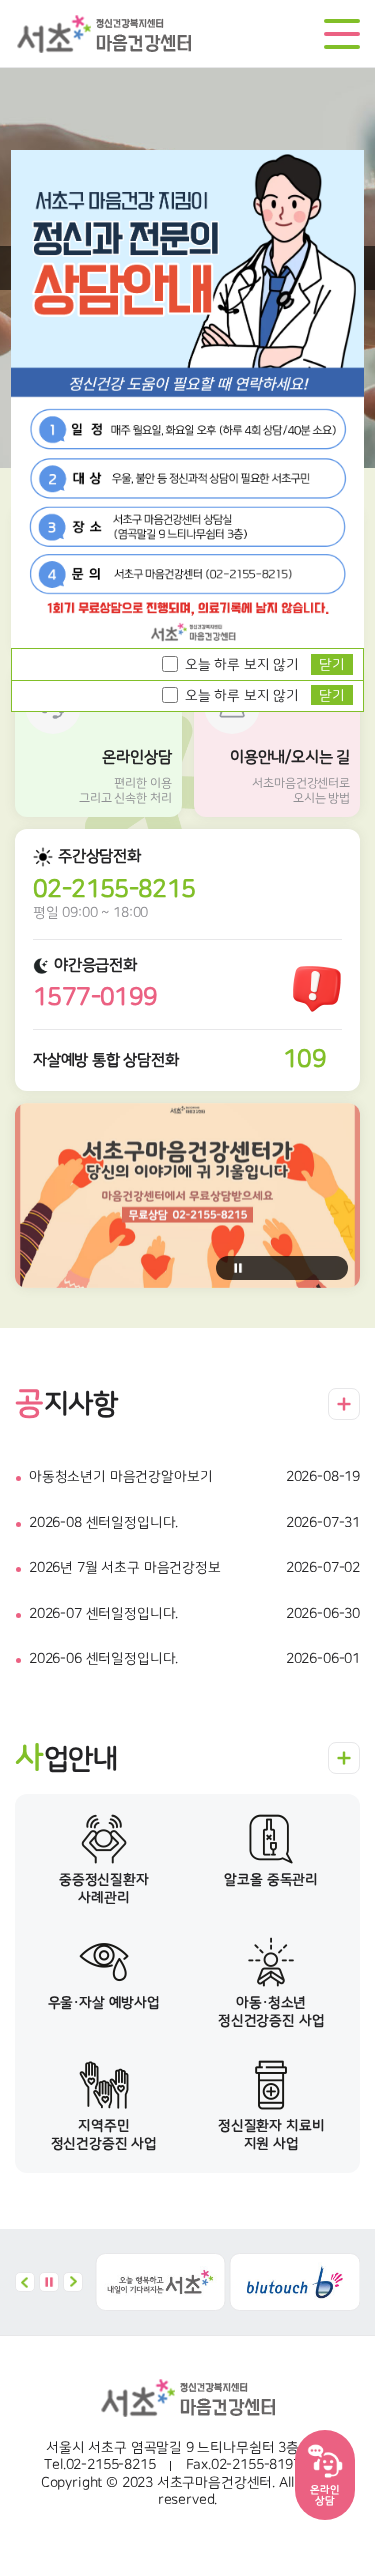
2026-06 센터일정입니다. (103, 1659)
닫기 (332, 696)
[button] (25, 2282)
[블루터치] (295, 2282)
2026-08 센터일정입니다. (103, 1523)
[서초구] (160, 2282)
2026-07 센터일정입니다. (103, 1614)
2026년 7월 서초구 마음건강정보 (125, 1568)
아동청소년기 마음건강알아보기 (120, 1477)
